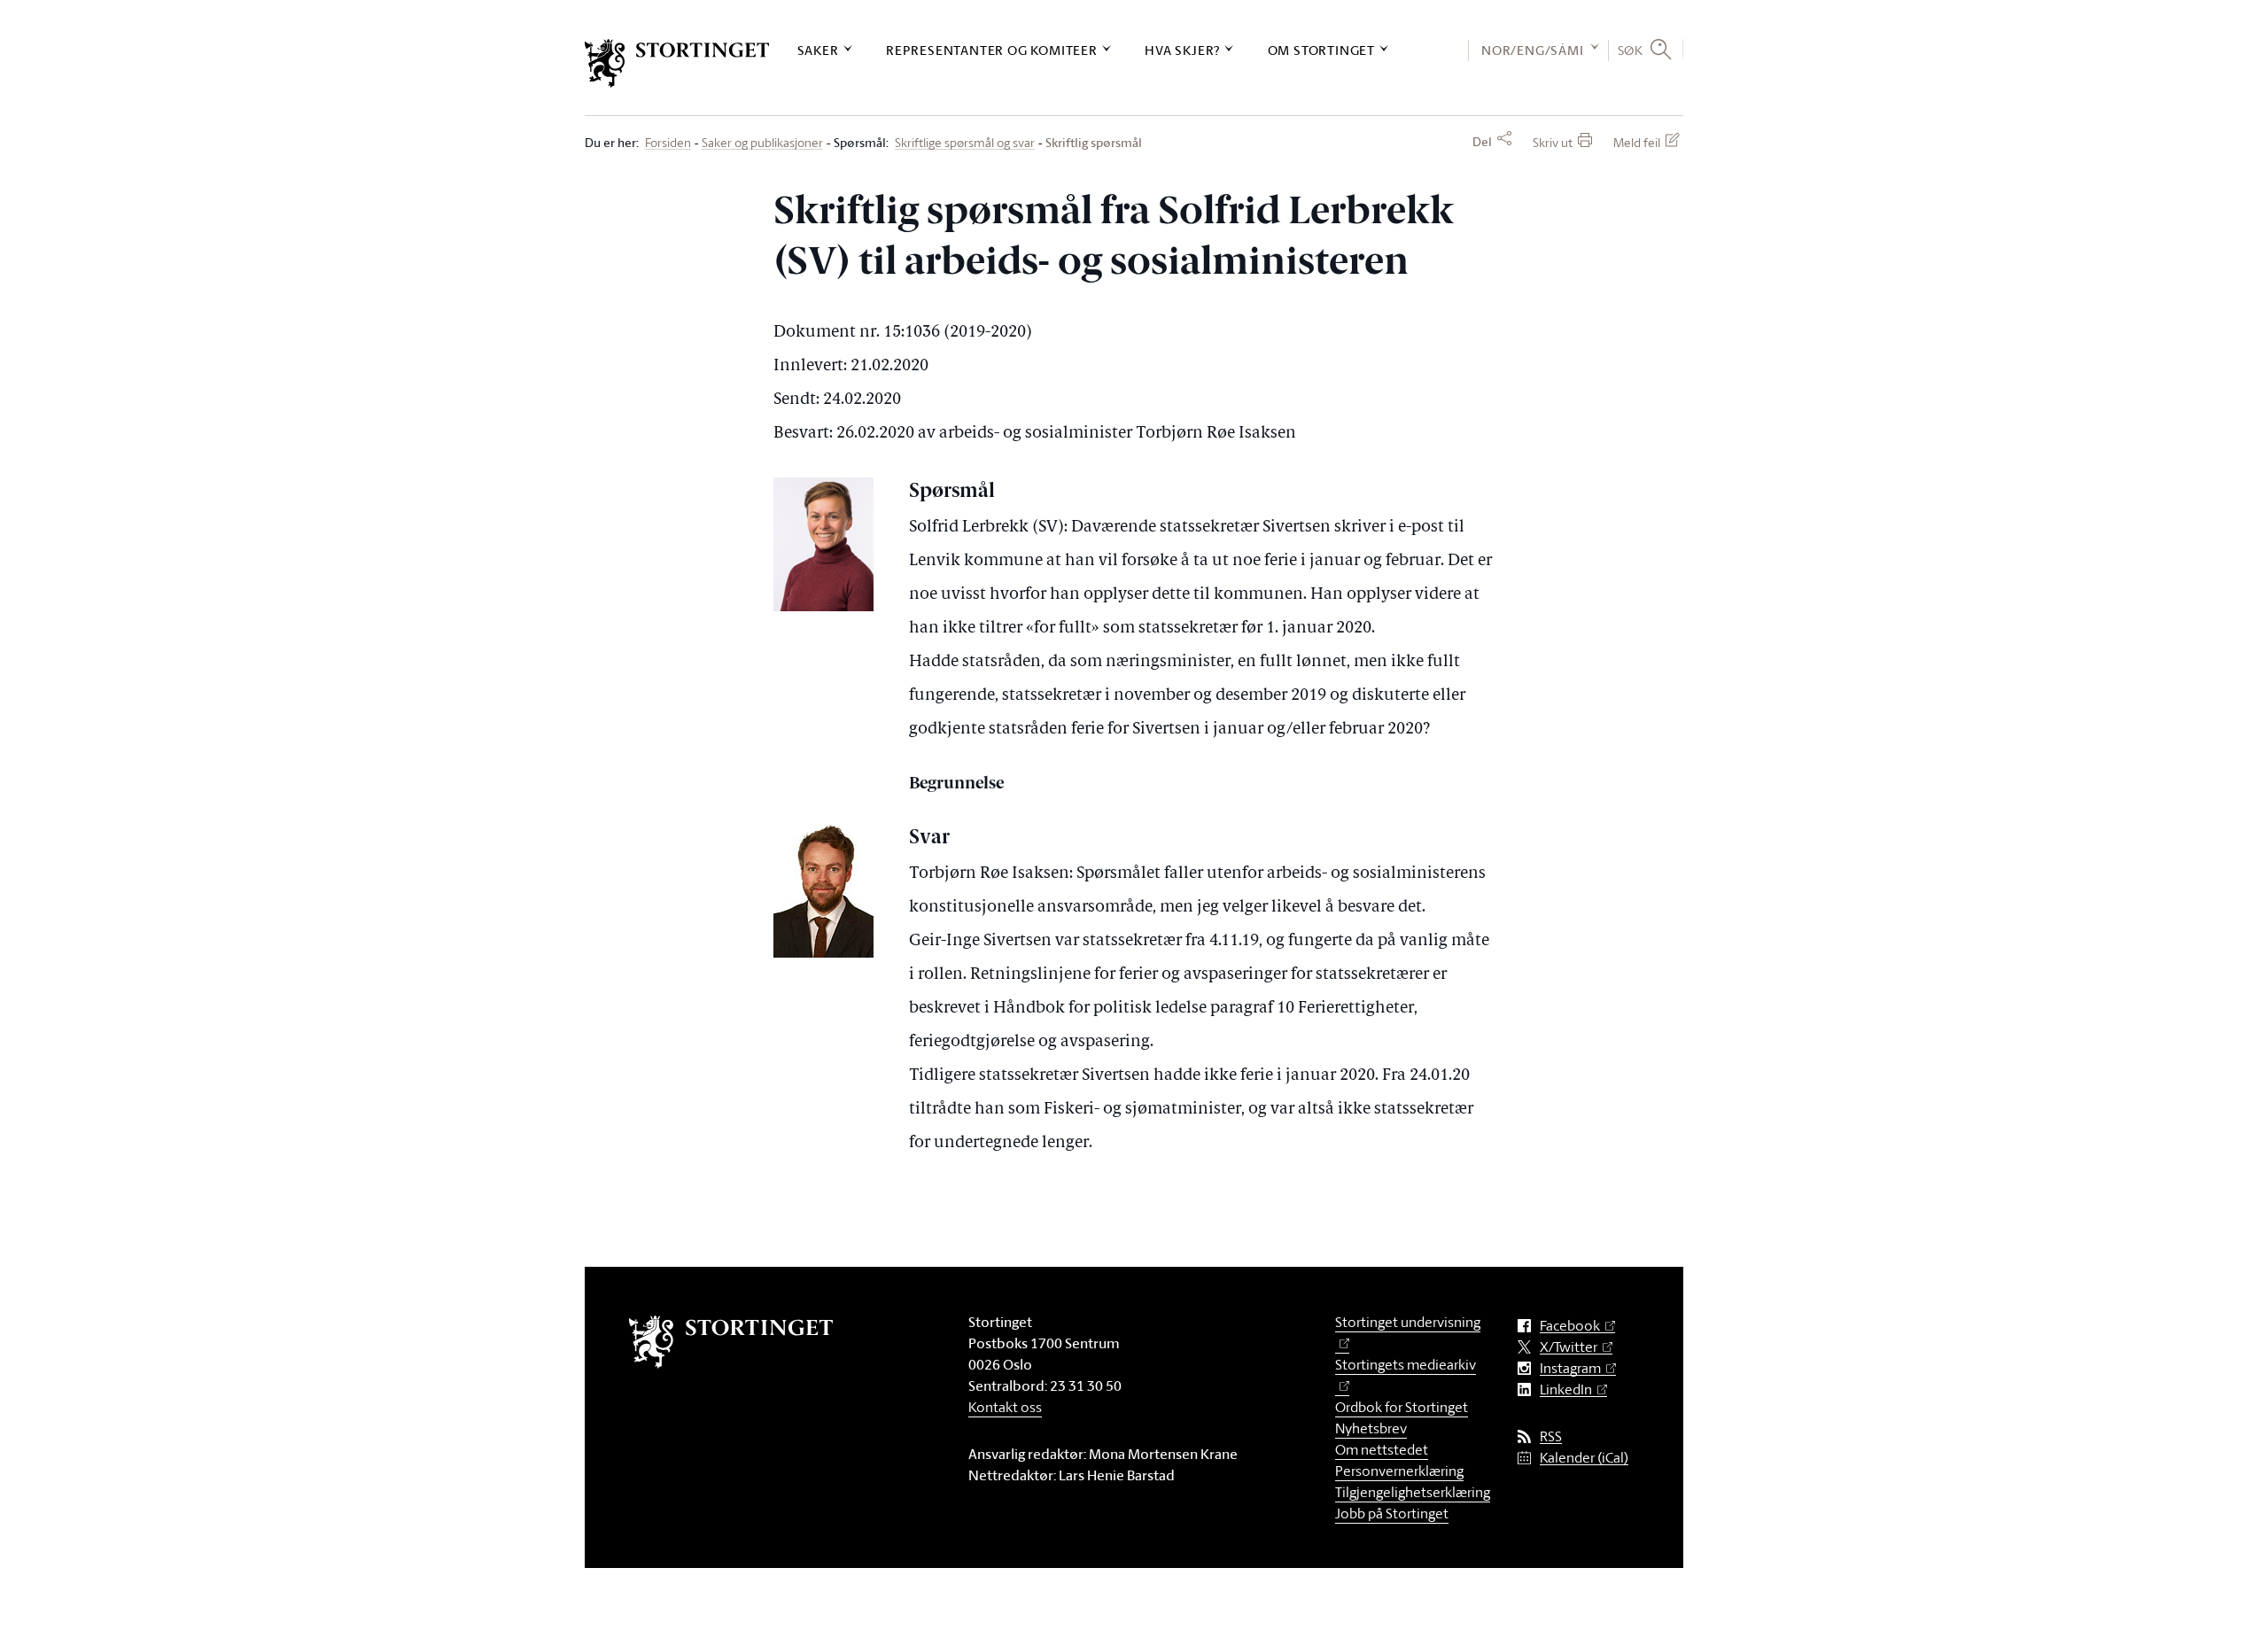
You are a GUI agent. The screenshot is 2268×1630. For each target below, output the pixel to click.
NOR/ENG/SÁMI (1533, 50)
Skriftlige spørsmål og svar (965, 143)
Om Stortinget (1321, 50)
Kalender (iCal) (1584, 1458)
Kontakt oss (1005, 1407)
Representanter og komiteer (992, 50)
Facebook (1570, 1326)
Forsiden (668, 143)
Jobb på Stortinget (1392, 1513)
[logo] (677, 63)
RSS (1551, 1436)
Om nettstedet (1382, 1449)
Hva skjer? (1182, 50)
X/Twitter (1569, 1347)
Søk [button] (1631, 50)
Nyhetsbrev (1371, 1428)
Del (1482, 142)
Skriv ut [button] (1553, 142)
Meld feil (1637, 142)
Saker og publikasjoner (762, 143)
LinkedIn (1566, 1389)
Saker (818, 50)
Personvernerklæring (1399, 1471)
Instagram (1570, 1368)
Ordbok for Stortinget (1402, 1407)
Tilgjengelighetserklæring (1413, 1492)
